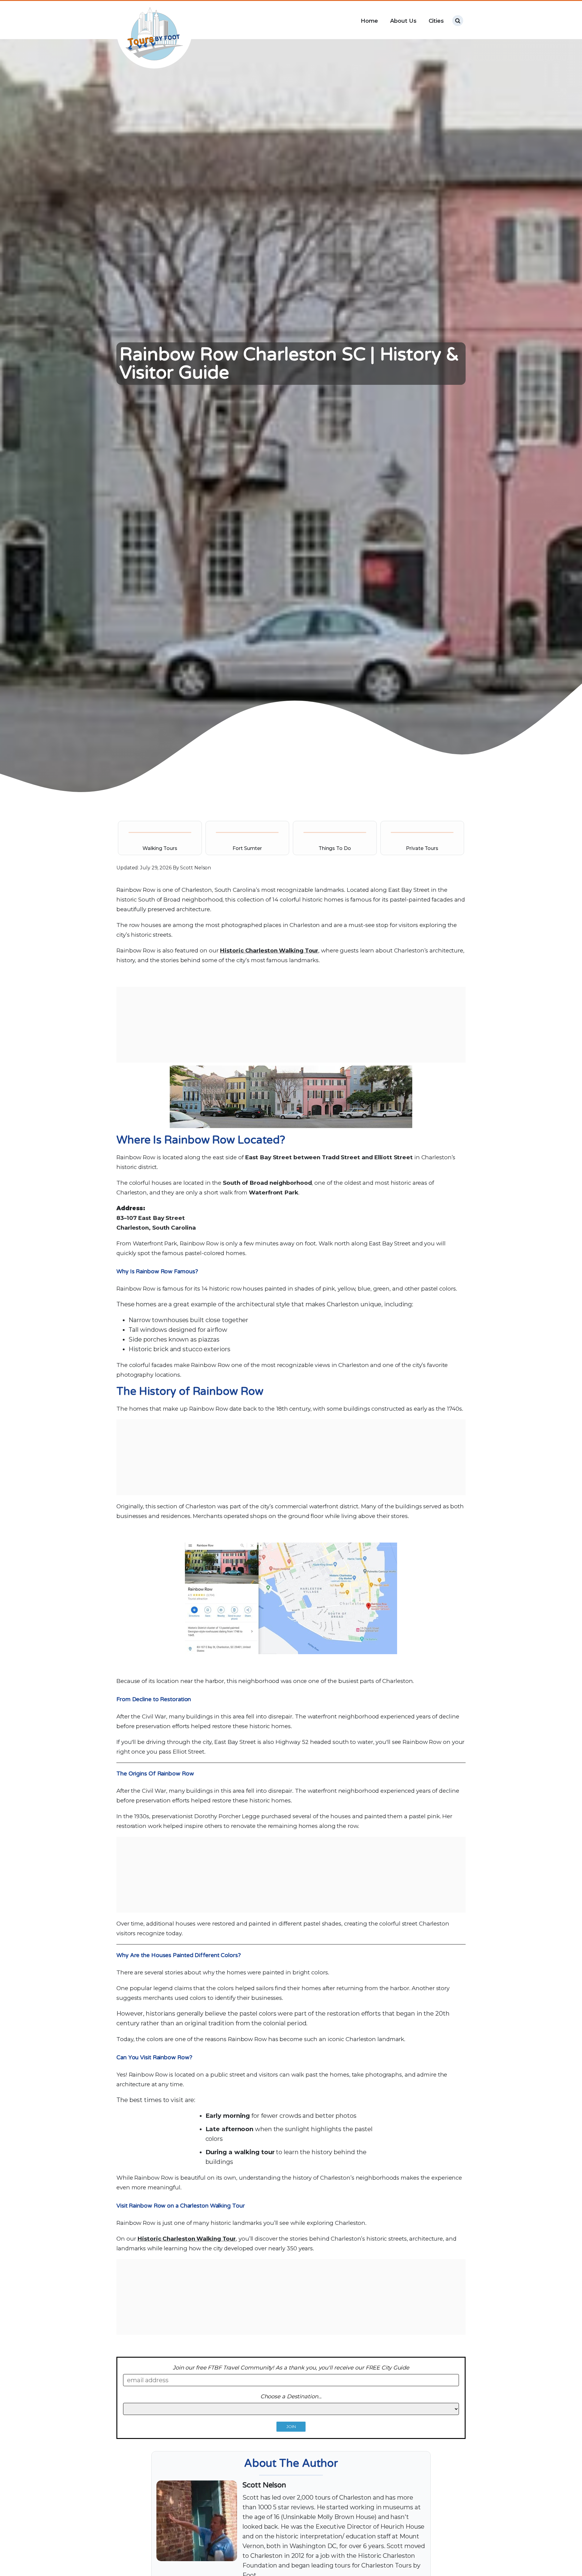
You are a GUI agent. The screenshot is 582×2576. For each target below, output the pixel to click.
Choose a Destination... (291, 2396)
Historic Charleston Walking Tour (269, 950)
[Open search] (458, 21)
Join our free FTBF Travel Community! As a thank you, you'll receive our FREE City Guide (291, 2368)
